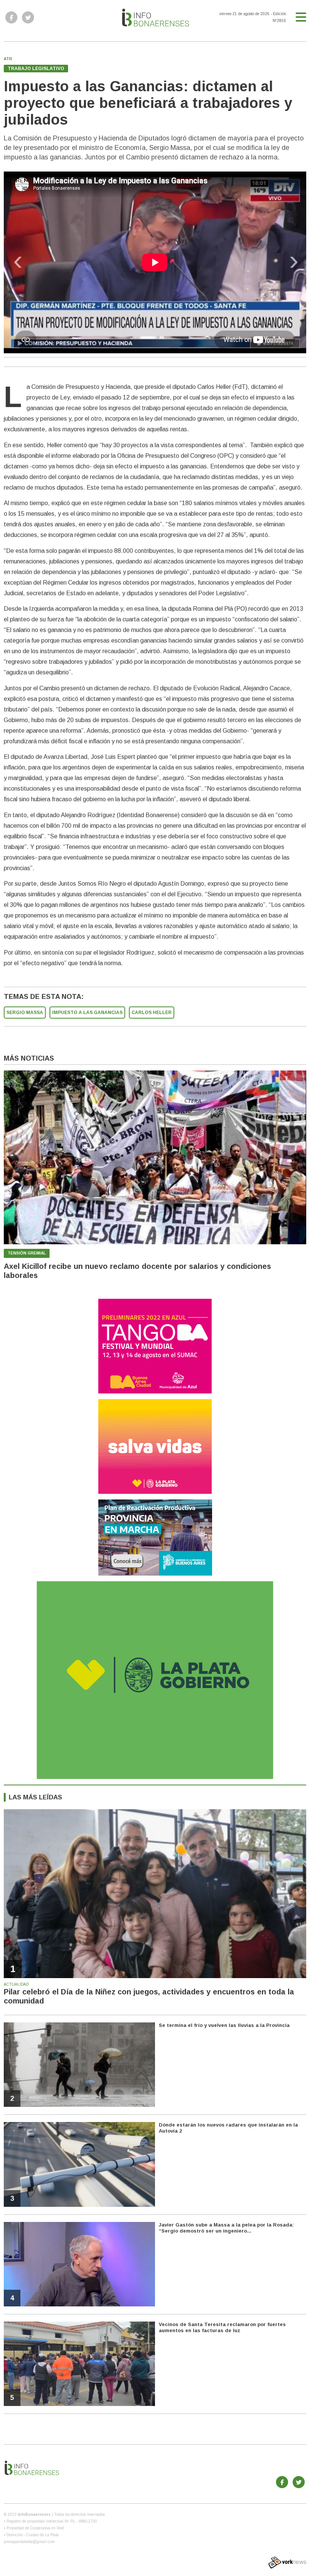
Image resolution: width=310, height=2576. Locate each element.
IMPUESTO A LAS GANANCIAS (87, 1013)
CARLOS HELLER (152, 1013)
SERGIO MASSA (25, 1013)
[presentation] (18, 264)
